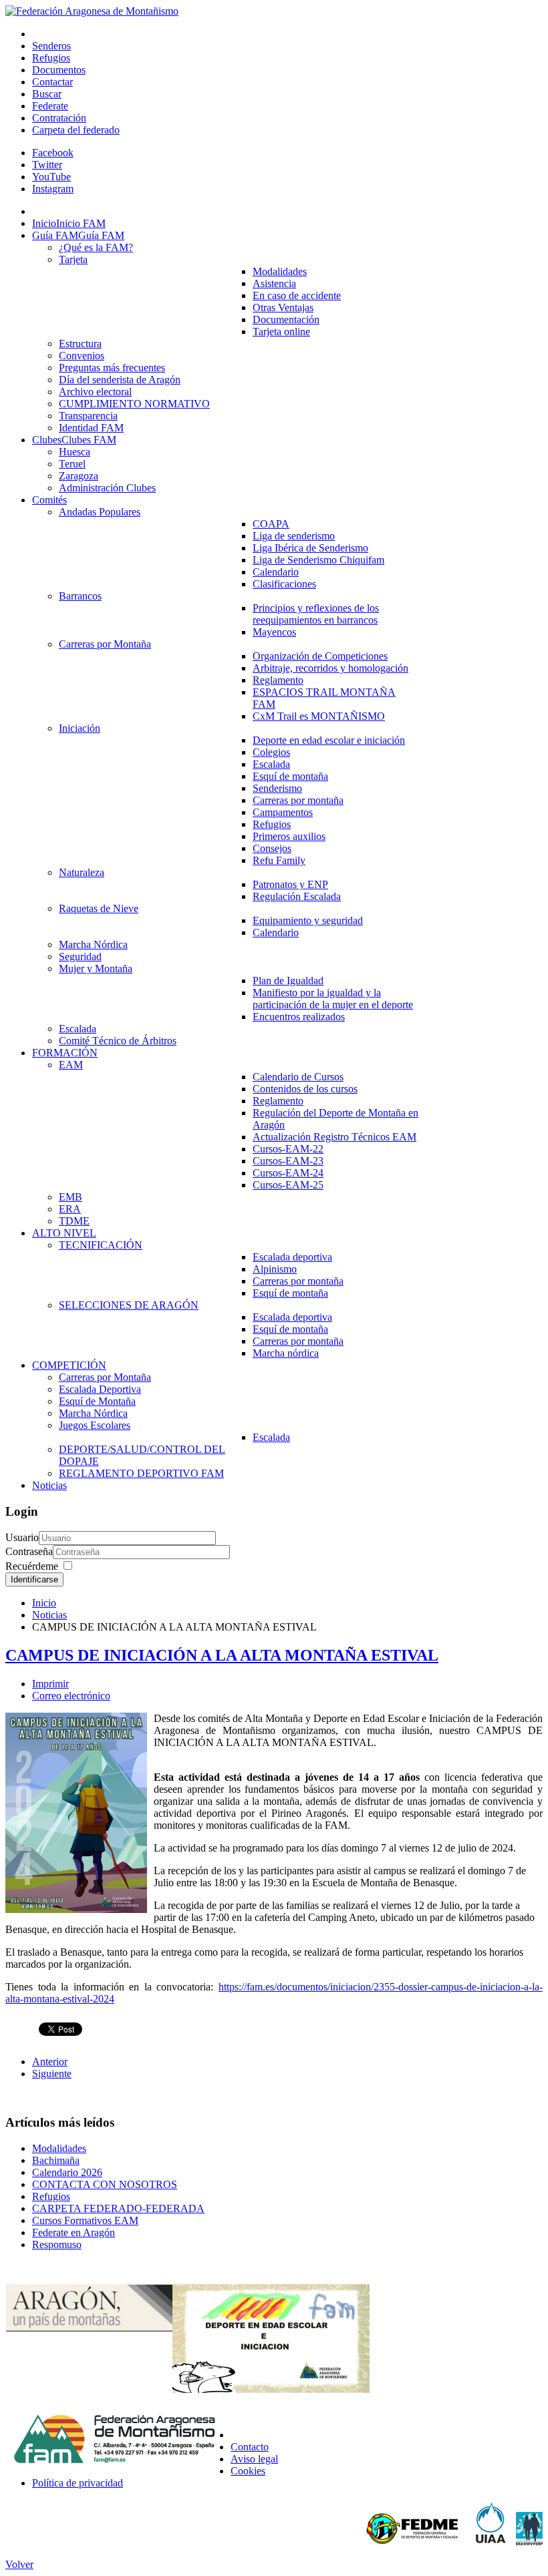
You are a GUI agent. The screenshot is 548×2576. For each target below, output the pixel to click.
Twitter (47, 165)
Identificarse (34, 1579)
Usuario (22, 1537)
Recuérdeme (32, 1566)
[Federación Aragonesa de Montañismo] (92, 11)
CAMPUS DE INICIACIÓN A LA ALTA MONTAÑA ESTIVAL (222, 1655)
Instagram (53, 189)
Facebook (53, 153)
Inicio (44, 1603)
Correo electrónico (71, 1696)
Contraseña (29, 1551)
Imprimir (50, 1684)
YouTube (51, 177)
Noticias (49, 1615)
